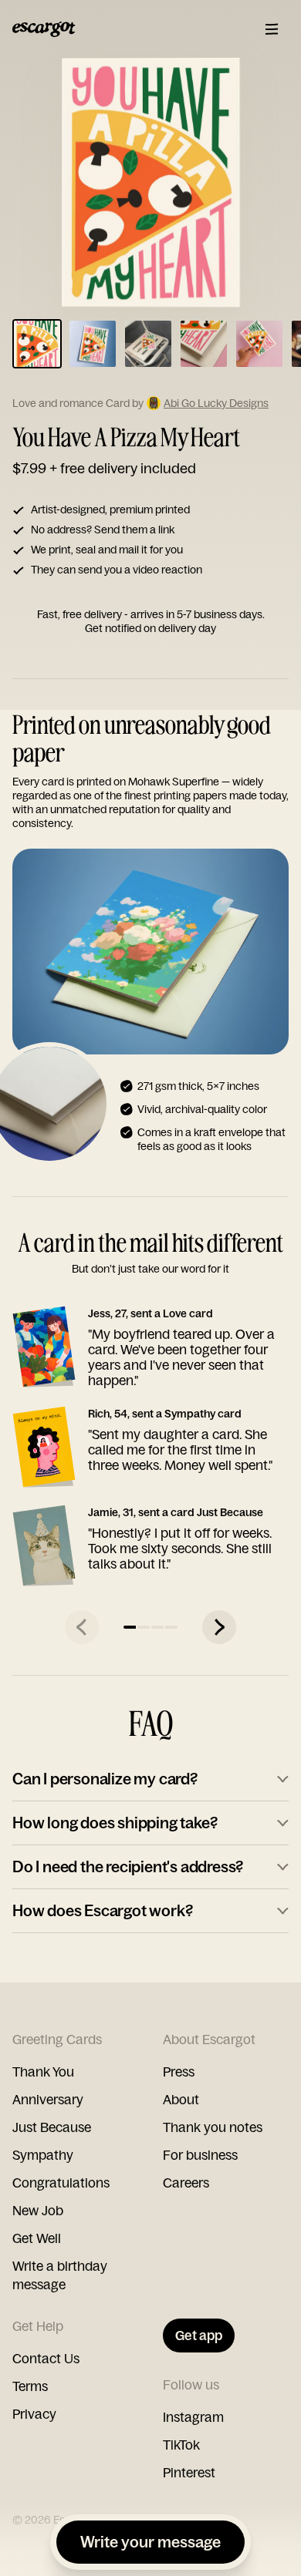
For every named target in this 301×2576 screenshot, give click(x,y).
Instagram (193, 2417)
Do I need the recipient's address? (128, 1866)
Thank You (43, 2072)
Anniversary (48, 2099)
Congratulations (61, 2183)
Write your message (150, 2542)
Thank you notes (213, 2127)
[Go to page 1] (130, 1627)
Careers (186, 2183)
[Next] (219, 1627)
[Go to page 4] (171, 1627)
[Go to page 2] (144, 1627)
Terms (30, 2386)
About (181, 2099)
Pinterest (189, 2472)
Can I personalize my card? (105, 1779)
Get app (199, 2335)
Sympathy (43, 2155)
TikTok (181, 2445)
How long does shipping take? (115, 1823)
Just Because (52, 2127)
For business (200, 2155)
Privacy (34, 2414)
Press (179, 2072)
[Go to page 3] (157, 1627)
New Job (38, 2210)
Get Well (37, 2238)
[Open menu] (272, 29)
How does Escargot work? (102, 1910)
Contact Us (46, 2358)
